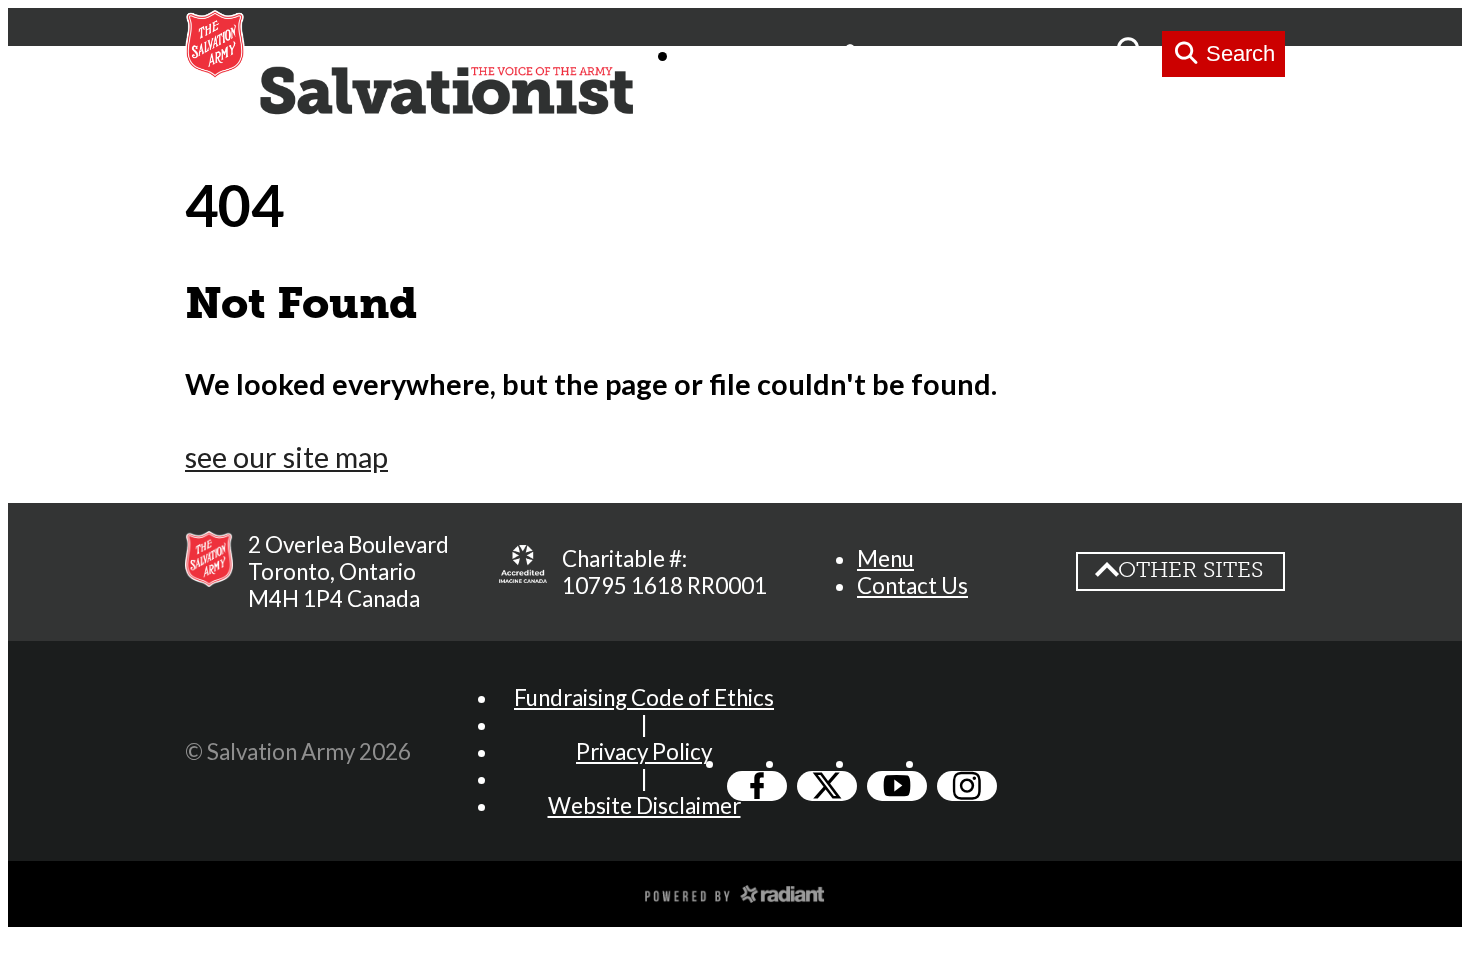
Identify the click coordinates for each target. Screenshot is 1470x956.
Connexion (928, 53)
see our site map (286, 457)
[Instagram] (967, 786)
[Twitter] (827, 786)
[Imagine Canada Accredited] (523, 572)
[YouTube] (897, 786)
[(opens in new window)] (735, 892)
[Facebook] (757, 786)
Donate (1059, 53)
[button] (885, 558)
